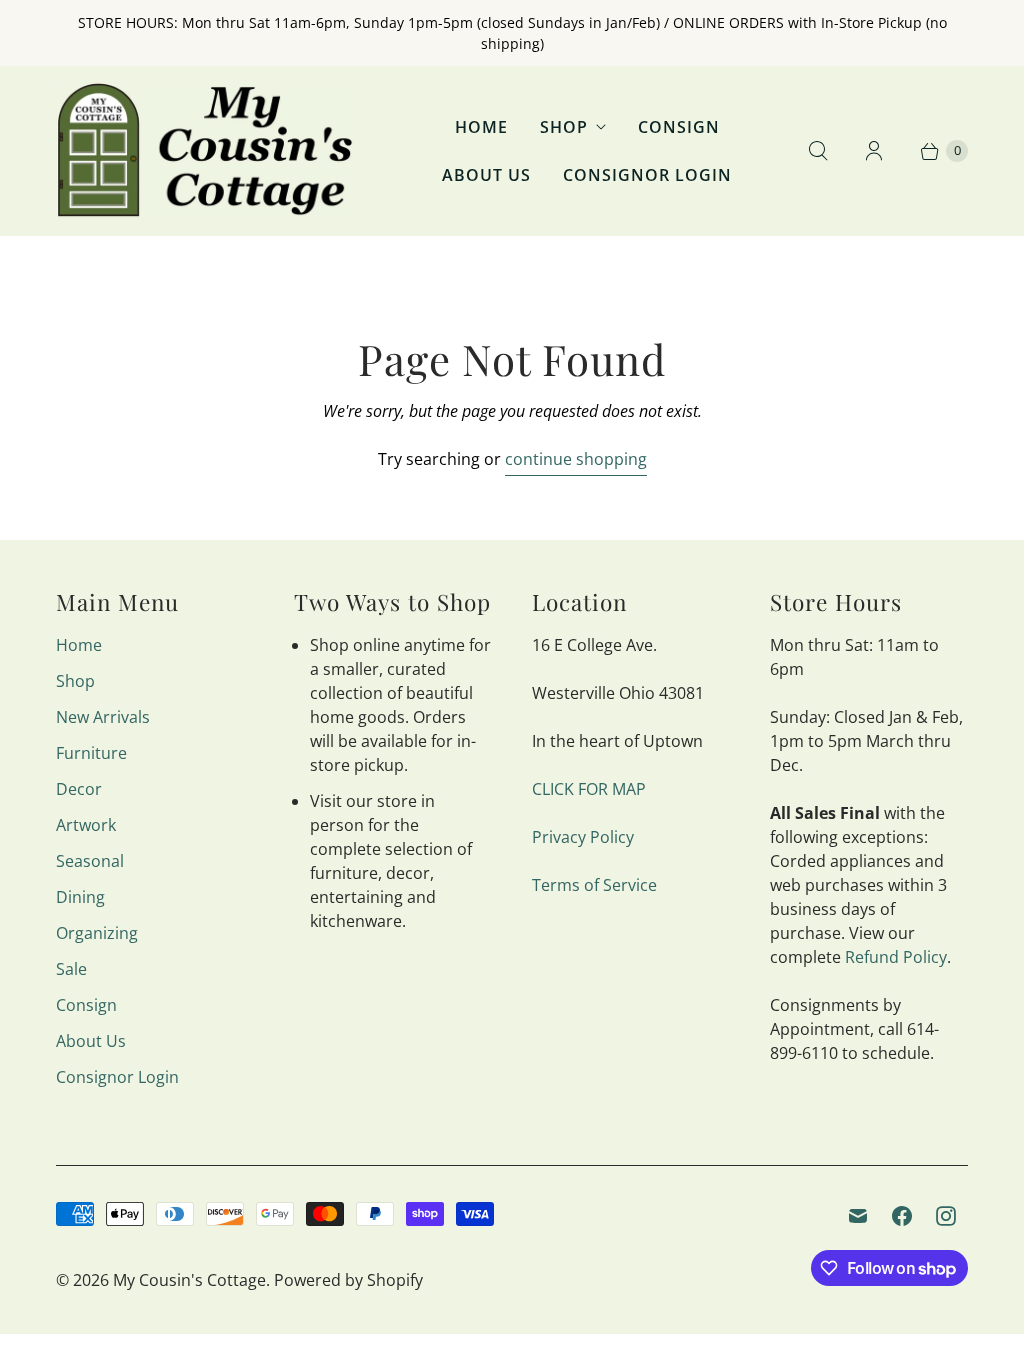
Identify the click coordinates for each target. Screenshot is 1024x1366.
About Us (486, 175)
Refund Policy (896, 957)
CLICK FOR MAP (589, 789)
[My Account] (874, 151)
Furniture (91, 753)
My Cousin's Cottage (189, 1280)
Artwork (86, 825)
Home (481, 127)
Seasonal (90, 861)
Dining (80, 897)
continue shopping (576, 459)
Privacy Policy (583, 837)
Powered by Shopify (348, 1280)
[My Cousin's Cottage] (206, 150)
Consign (679, 127)
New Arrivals (103, 717)
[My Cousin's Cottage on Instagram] (946, 1216)
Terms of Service (594, 885)
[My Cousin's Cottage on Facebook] (902, 1216)
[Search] (818, 151)
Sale (71, 969)
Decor (79, 789)
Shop (564, 127)
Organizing (97, 933)
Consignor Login (647, 175)
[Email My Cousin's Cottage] (858, 1216)
